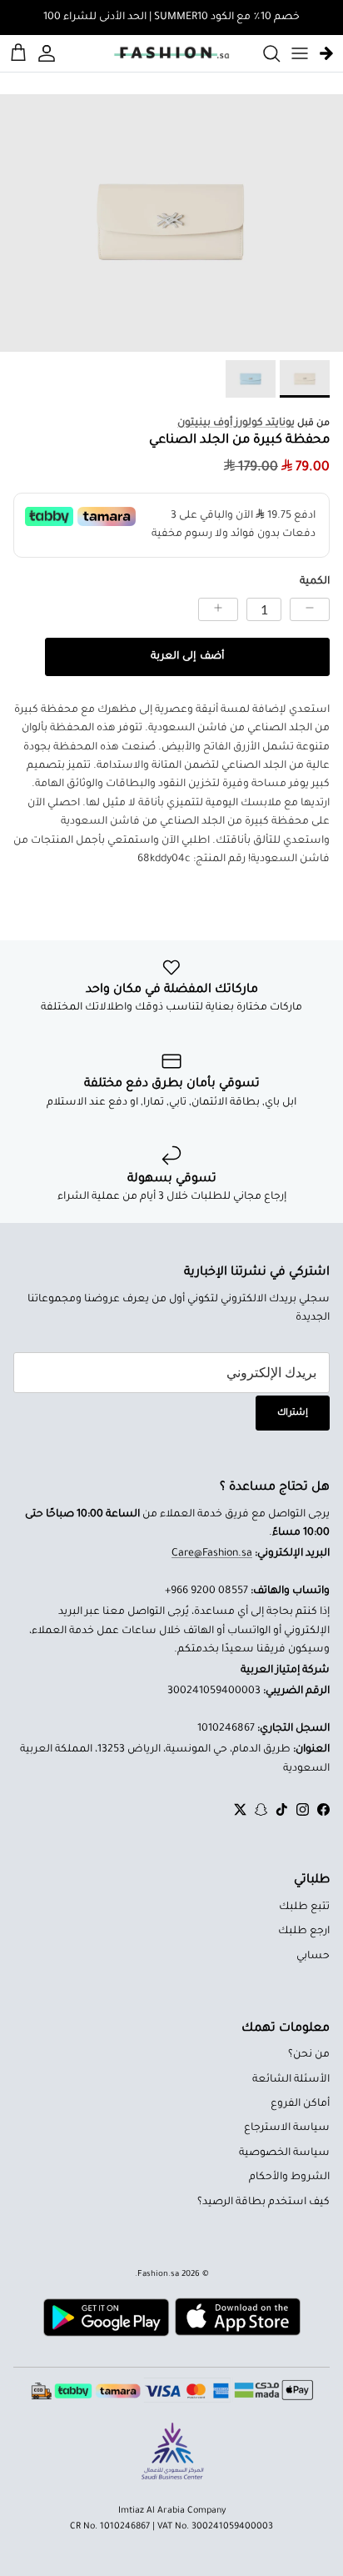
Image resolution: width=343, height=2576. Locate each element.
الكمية (315, 582)
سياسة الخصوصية (284, 2153)
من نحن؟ (309, 2055)
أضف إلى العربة (187, 657)
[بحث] (263, 53)
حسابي (313, 1957)
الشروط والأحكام (289, 2178)
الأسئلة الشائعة (291, 2080)
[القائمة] (300, 53)
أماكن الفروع (300, 2104)
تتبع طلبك (304, 1907)
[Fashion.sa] (171, 53)
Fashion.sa (158, 2275)
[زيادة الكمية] (218, 609)
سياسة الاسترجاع (287, 2128)
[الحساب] (49, 53)
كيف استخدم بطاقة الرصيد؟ (263, 2203)
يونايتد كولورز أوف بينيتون (236, 423)
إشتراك (293, 1413)
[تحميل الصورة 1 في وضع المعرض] (171, 223)
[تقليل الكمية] (310, 609)
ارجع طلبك (304, 1932)
